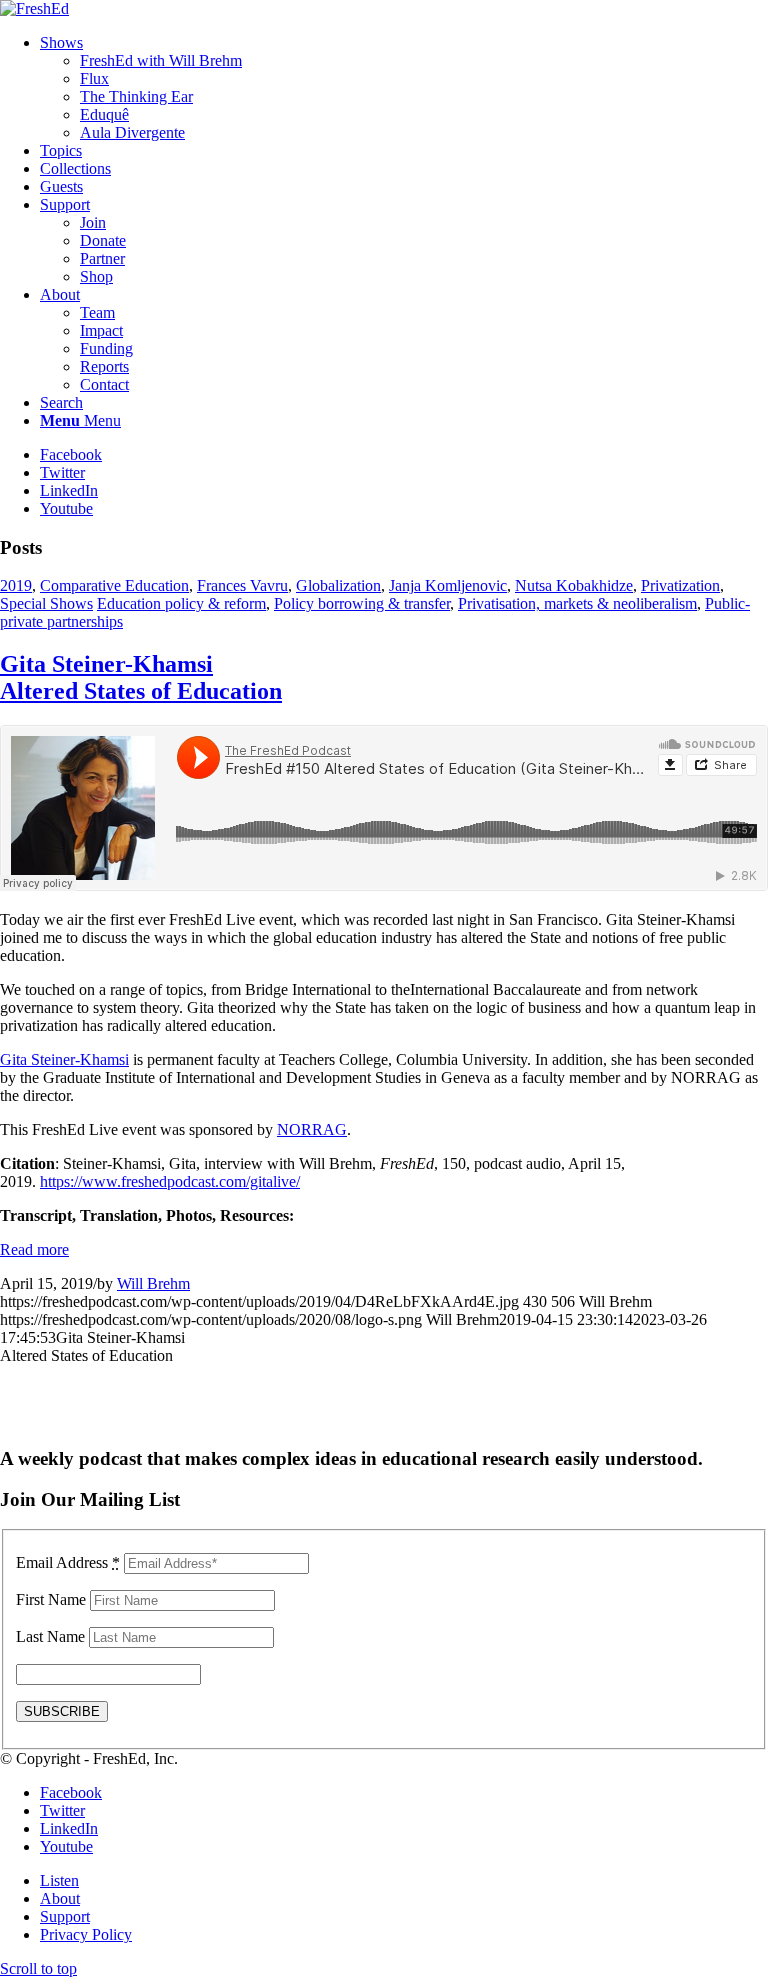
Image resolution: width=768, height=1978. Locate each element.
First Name (51, 1599)
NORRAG (312, 1129)
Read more (34, 1249)
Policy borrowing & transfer (362, 603)
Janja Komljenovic (448, 585)
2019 (16, 585)
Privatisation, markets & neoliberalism (577, 603)
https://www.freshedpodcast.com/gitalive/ (170, 1181)
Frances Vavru (242, 585)
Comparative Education (114, 585)
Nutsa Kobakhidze (574, 585)
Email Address (68, 1562)
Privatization (680, 585)
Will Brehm (153, 1283)
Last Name (50, 1636)
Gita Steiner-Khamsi (141, 677)
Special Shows (46, 603)
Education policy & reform (181, 603)
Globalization (338, 585)
